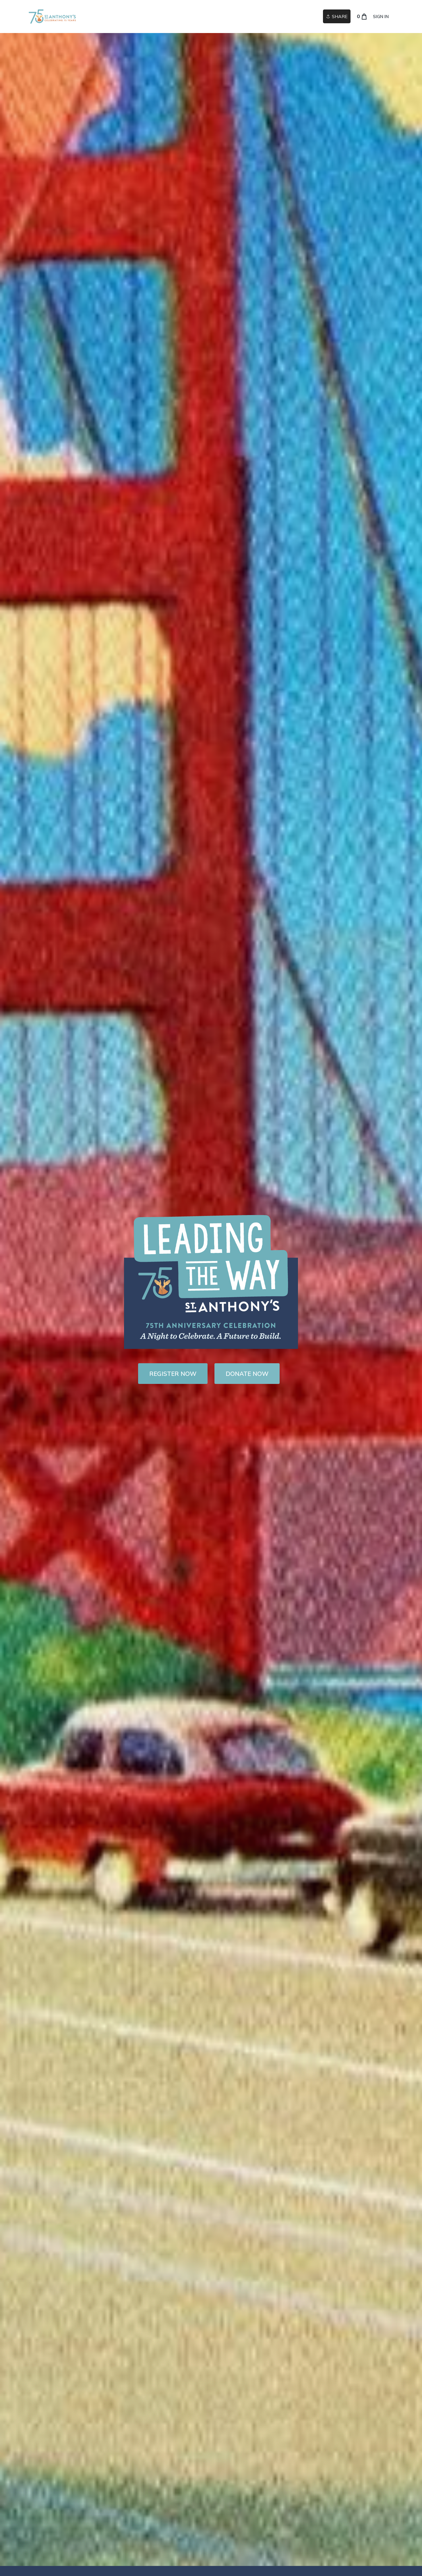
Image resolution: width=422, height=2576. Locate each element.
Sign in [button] (381, 17)
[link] (52, 17)
